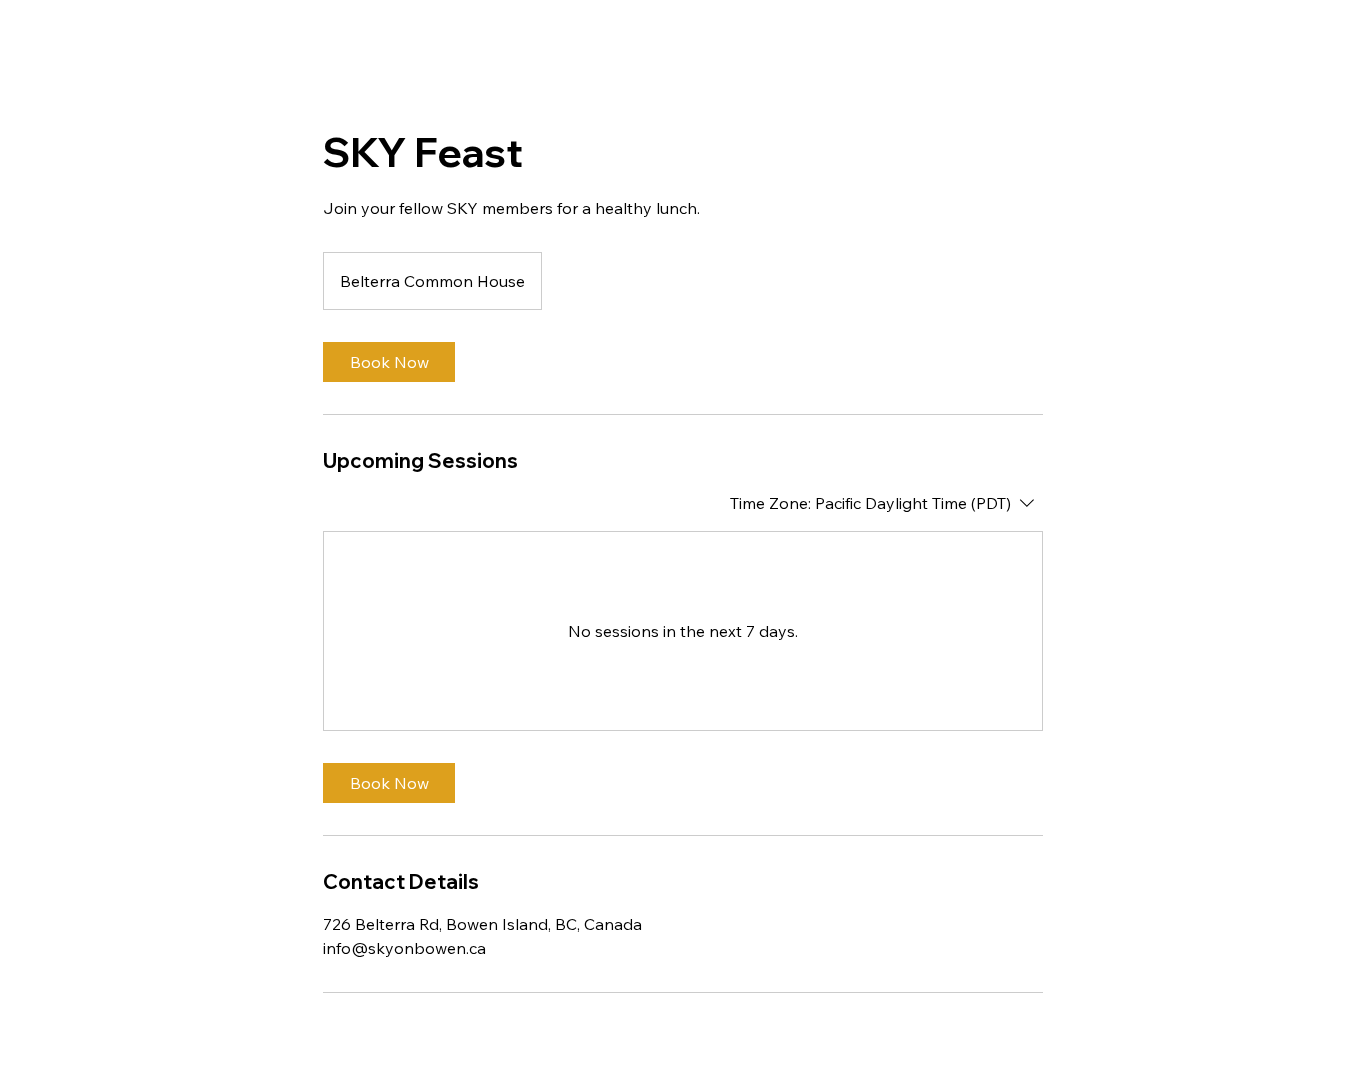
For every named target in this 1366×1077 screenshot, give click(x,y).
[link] (389, 362)
